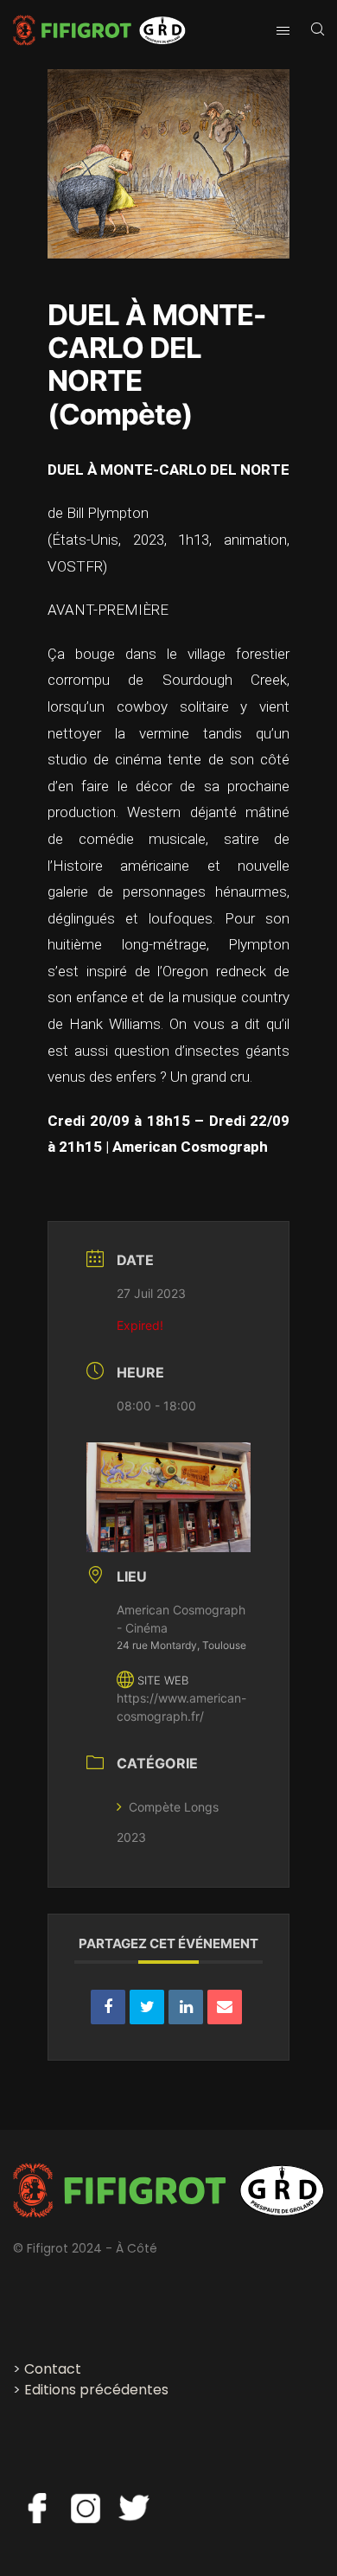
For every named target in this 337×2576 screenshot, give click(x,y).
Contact (53, 2369)
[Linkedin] (186, 2007)
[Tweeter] (147, 2007)
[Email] (225, 2007)
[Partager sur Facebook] (108, 2007)
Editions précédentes (96, 2390)
